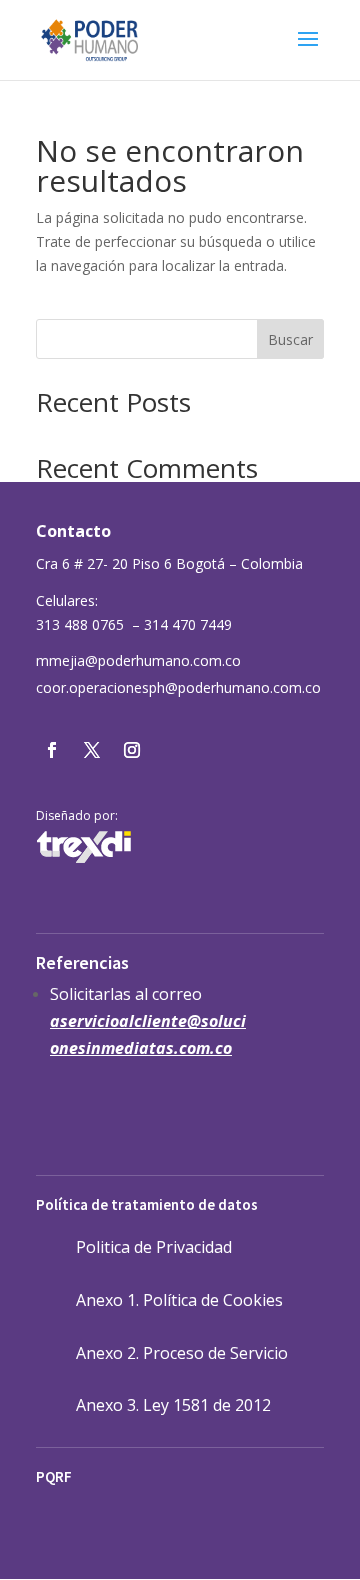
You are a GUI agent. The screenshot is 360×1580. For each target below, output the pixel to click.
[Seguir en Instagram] (132, 750)
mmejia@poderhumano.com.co (138, 660)
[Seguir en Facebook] (52, 750)
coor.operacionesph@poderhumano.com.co (178, 687)
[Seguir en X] (92, 750)
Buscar (290, 339)
